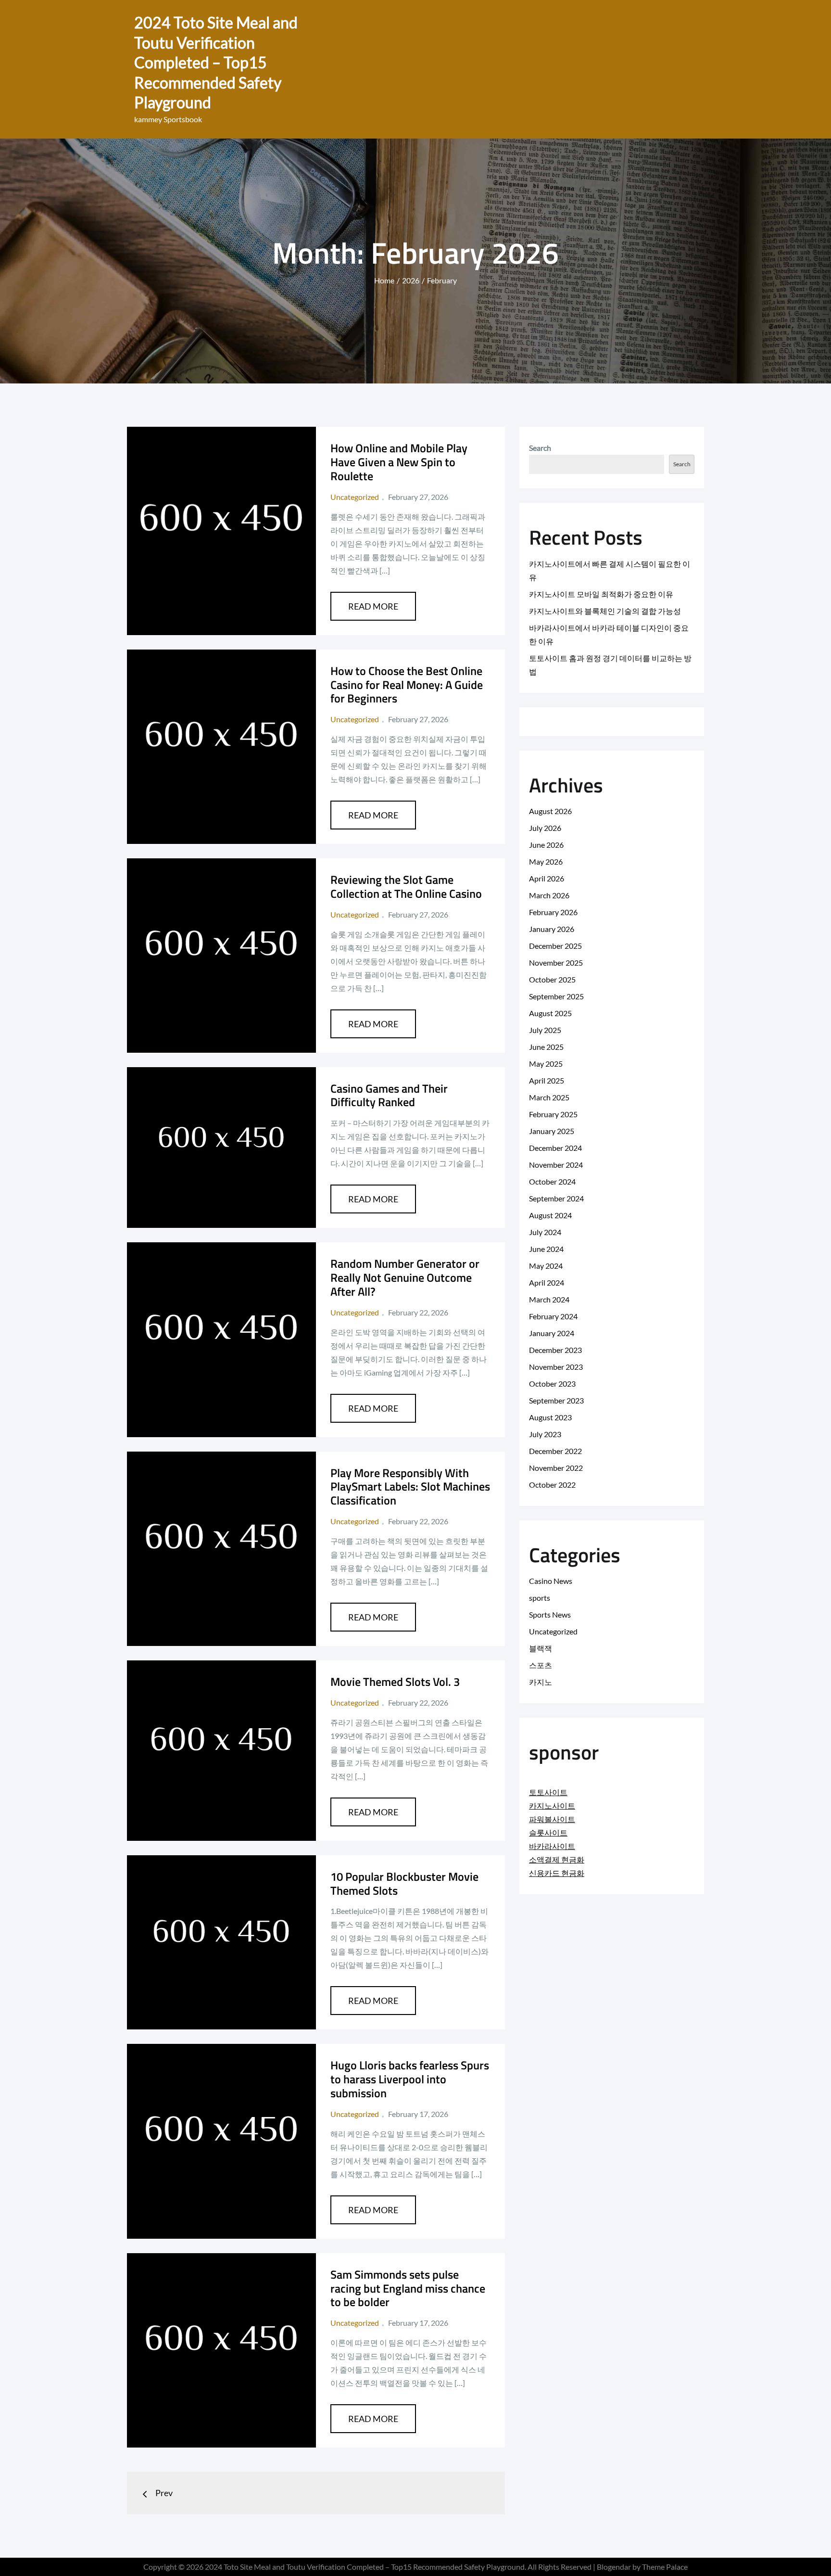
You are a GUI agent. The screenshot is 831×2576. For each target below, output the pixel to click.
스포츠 (541, 1665)
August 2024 (550, 1215)
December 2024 (555, 1148)
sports (540, 1598)
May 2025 (546, 1064)
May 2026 (546, 861)
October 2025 (552, 979)
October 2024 (552, 1181)
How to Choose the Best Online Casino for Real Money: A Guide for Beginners (407, 685)
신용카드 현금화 (557, 1873)
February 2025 (553, 1114)
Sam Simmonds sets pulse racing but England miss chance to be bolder (408, 2288)
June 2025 (546, 1047)
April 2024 (547, 1282)
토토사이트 (548, 1792)
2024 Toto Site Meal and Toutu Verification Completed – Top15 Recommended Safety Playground (216, 62)
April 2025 (547, 1080)
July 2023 (545, 1434)
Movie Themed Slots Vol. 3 (395, 1682)
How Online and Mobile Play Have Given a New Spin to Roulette (399, 462)
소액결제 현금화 (557, 1859)
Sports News (550, 1614)
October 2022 (552, 1485)
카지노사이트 (552, 1805)
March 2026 (549, 895)
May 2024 (546, 1266)
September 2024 (556, 1198)
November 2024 (556, 1165)
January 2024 (552, 1333)
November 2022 (556, 1468)
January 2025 (552, 1131)
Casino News (551, 1581)
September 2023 (556, 1400)
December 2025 (555, 946)
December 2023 (555, 1350)
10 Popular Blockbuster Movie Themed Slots (404, 1883)
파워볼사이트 (552, 1819)
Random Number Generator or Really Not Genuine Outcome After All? (405, 1277)
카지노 (541, 1682)
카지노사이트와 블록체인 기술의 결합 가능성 (605, 611)
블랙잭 (541, 1648)
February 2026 (553, 912)
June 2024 (546, 1249)
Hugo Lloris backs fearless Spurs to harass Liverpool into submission (410, 2079)
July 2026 (545, 828)
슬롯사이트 (548, 1832)
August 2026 (550, 811)
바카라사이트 (552, 1846)
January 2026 (552, 929)
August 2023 (550, 1417)
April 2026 (547, 878)
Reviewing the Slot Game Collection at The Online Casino (406, 886)
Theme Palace (665, 2567)
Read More (373, 606)
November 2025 (556, 963)
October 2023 (552, 1384)
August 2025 (550, 1013)
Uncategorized (355, 497)
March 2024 (549, 1299)
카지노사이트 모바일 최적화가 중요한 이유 (601, 594)
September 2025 (556, 996)
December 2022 (555, 1451)
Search (540, 448)
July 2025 (545, 1030)
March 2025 (549, 1097)
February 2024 (553, 1316)
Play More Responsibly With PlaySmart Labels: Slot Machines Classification (410, 1487)
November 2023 (556, 1367)
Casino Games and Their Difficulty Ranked (389, 1095)
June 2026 (546, 845)
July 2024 (545, 1232)
